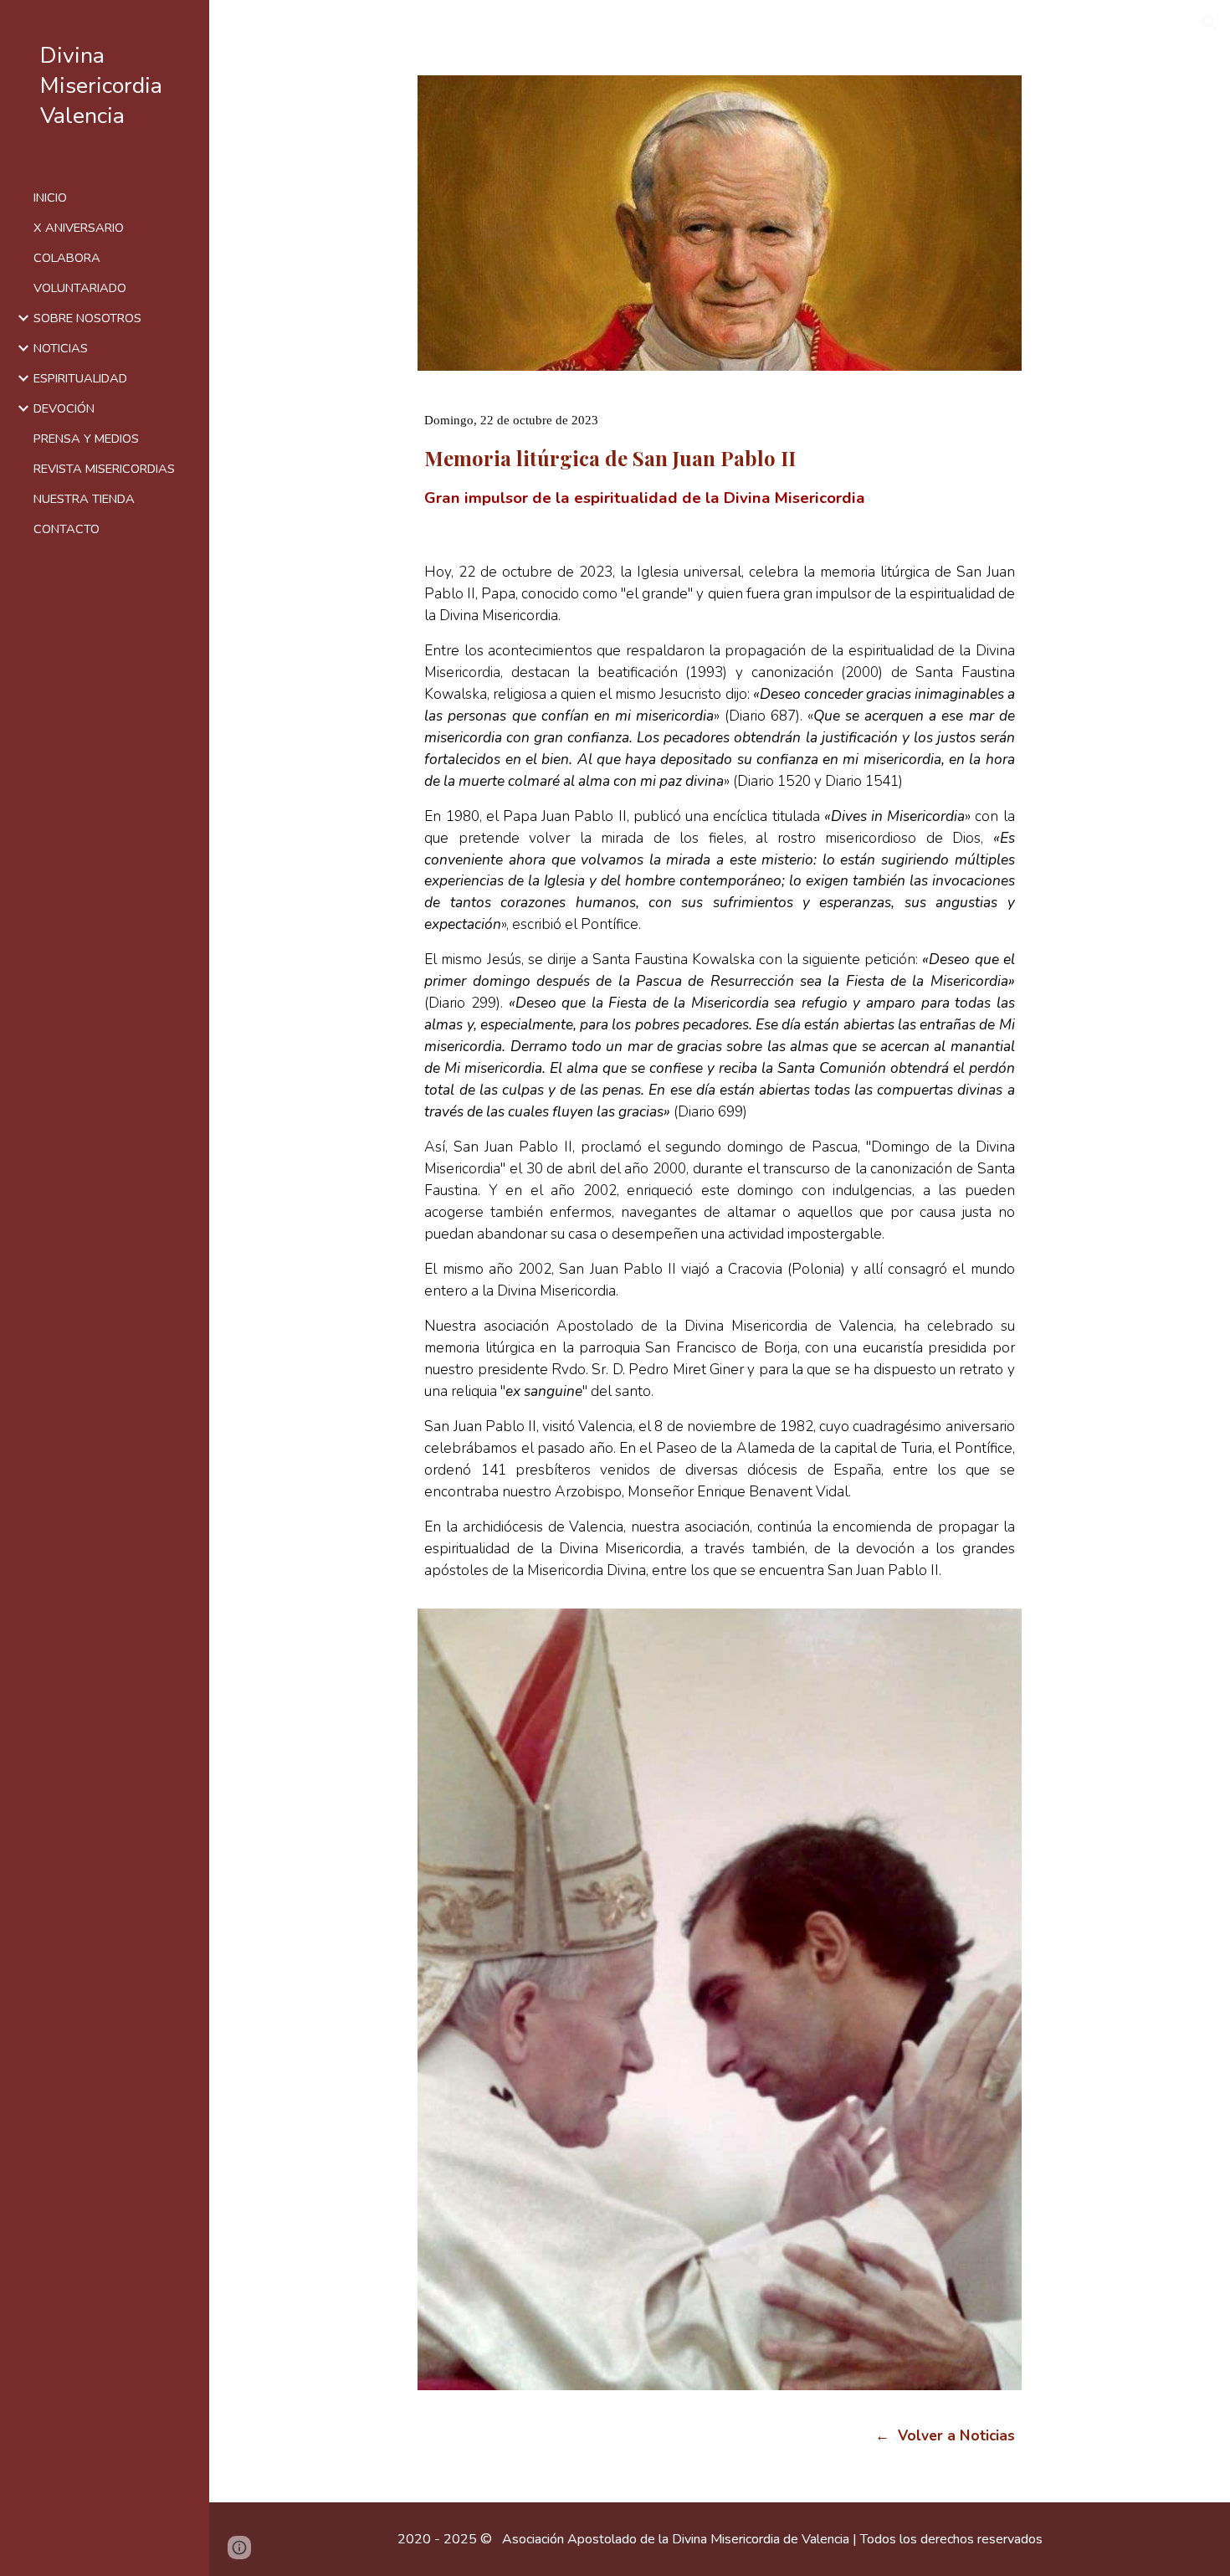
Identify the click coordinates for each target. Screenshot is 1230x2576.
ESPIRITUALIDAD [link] (80, 378)
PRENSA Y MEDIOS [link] (86, 439)
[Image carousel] (719, 1999)
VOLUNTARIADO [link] (80, 288)
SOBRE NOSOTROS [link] (87, 318)
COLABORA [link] (67, 258)
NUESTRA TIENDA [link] (84, 499)
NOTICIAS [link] (61, 348)
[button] (1210, 23)
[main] (719, 446)
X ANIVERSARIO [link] (79, 228)
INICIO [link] (50, 198)
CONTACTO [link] (67, 529)
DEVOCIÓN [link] (64, 408)
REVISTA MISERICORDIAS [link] (104, 469)
